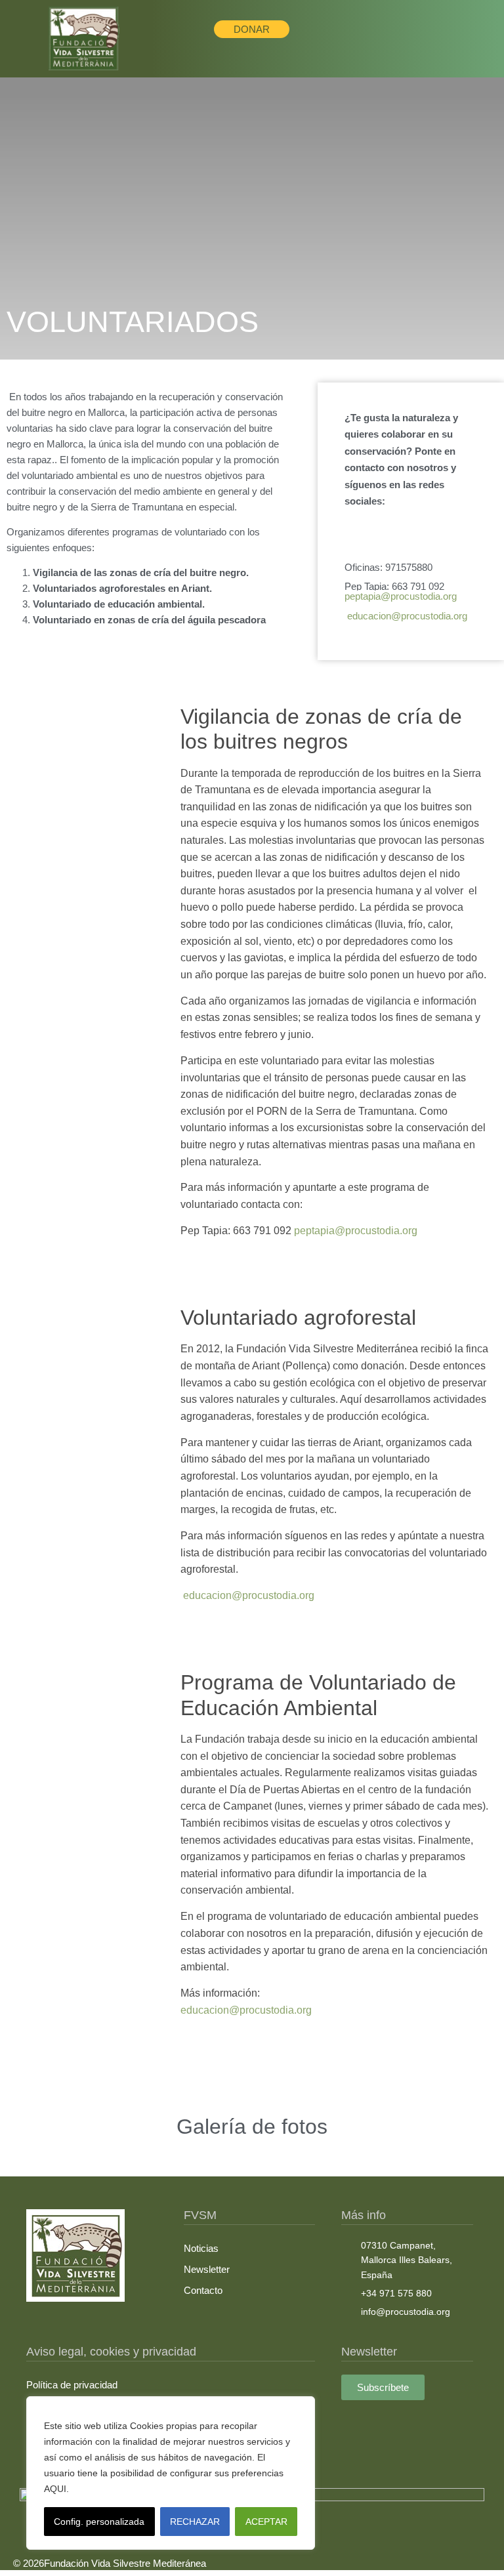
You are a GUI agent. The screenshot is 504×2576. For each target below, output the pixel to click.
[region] (171, 2473)
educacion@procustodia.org (246, 2010)
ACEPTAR (266, 2522)
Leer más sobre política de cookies (147, 2489)
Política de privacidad (72, 2385)
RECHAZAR (195, 2522)
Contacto (203, 2290)
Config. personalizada (99, 2522)
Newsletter (207, 2269)
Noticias (201, 2248)
